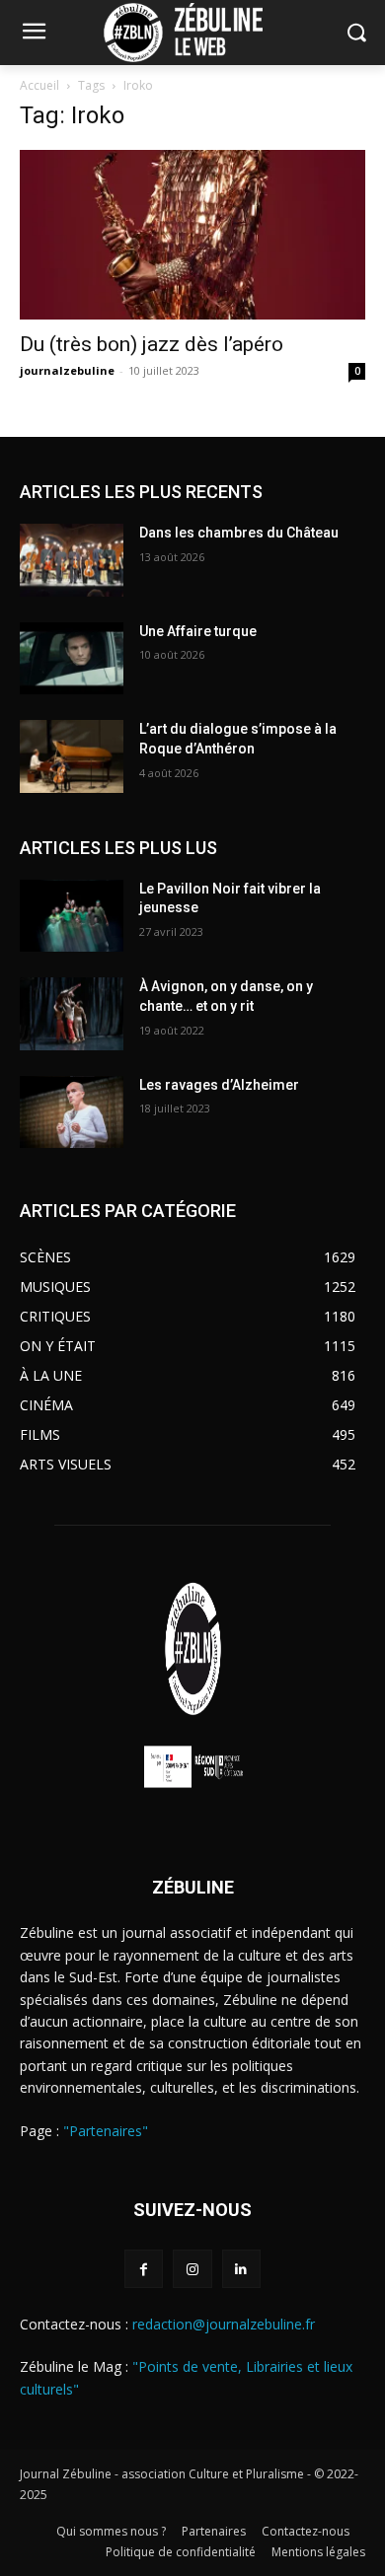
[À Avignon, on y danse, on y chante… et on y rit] (72, 1014)
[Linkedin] (241, 2269)
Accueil (39, 85)
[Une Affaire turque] (72, 659)
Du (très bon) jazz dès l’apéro (154, 344)
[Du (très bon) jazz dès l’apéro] (192, 235)
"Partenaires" (106, 2131)
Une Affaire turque (198, 631)
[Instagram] (192, 2269)
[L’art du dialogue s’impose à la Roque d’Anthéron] (72, 756)
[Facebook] (144, 2269)
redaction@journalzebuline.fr (224, 2324)
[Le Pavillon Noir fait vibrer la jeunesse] (72, 916)
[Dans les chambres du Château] (72, 560)
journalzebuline (67, 370)
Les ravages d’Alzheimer (219, 1085)
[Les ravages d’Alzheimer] (72, 1112)
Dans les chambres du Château (239, 533)
